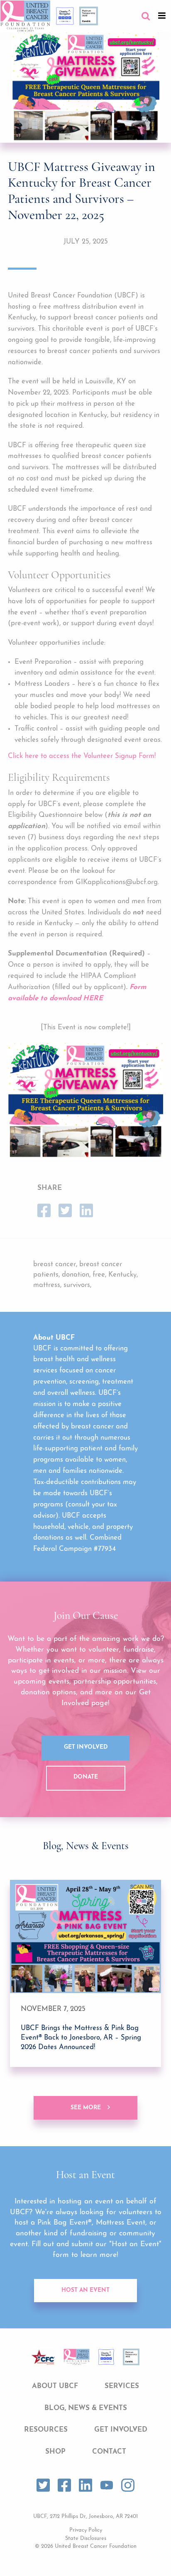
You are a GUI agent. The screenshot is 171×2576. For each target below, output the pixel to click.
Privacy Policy (86, 2530)
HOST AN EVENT (85, 2290)
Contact (109, 2452)
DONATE (86, 1777)
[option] (85, 1973)
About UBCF (55, 2386)
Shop (55, 2452)
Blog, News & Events (86, 2408)
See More (86, 2108)
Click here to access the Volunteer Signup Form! (82, 756)
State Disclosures (86, 2538)
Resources (46, 2430)
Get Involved (86, 1747)
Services (122, 2386)
